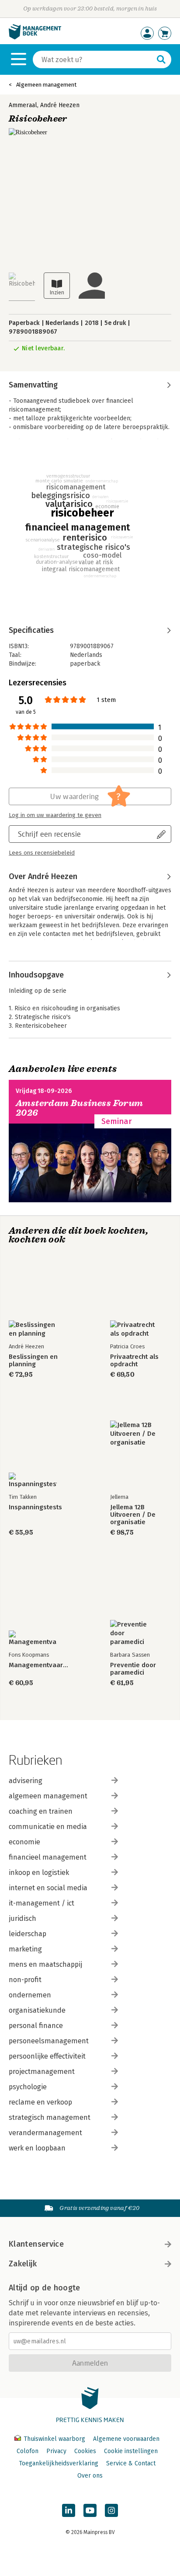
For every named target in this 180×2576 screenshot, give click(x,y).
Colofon (28, 2451)
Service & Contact (131, 2463)
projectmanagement (42, 2072)
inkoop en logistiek (39, 1873)
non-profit (25, 1980)
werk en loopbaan (37, 2148)
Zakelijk (23, 2264)
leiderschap (28, 1934)
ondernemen (30, 1995)
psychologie (28, 2087)
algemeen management (48, 1796)
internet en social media (48, 1888)
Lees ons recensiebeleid (42, 853)
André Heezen (60, 105)
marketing (25, 1949)
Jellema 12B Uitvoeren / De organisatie (133, 1515)
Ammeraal (23, 105)
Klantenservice (36, 2244)
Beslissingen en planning (33, 1361)
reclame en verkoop (40, 2102)
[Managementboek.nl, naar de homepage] (35, 37)
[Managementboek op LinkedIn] (69, 2510)
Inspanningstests (35, 1507)
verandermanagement (45, 2133)
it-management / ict (42, 1903)
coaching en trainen (41, 1811)
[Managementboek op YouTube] (90, 2510)
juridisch (22, 1918)
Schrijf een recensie (49, 834)
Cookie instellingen (131, 2451)
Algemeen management (46, 85)
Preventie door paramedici (133, 1669)
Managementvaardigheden (39, 1665)
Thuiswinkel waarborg (54, 2439)
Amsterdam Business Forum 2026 (80, 1108)
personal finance (36, 2026)
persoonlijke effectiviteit (47, 2056)
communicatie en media (48, 1827)
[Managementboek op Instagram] (111, 2510)
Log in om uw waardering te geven (55, 815)
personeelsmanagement (49, 2041)
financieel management (48, 1857)
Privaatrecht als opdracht (134, 1361)
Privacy (56, 2451)
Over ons (90, 2476)
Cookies (85, 2451)
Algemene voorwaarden (126, 2439)
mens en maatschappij (45, 1964)
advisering (26, 1781)
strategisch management (50, 2117)
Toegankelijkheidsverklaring (59, 2463)
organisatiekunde (37, 2010)
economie (24, 1842)
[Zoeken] (161, 59)
